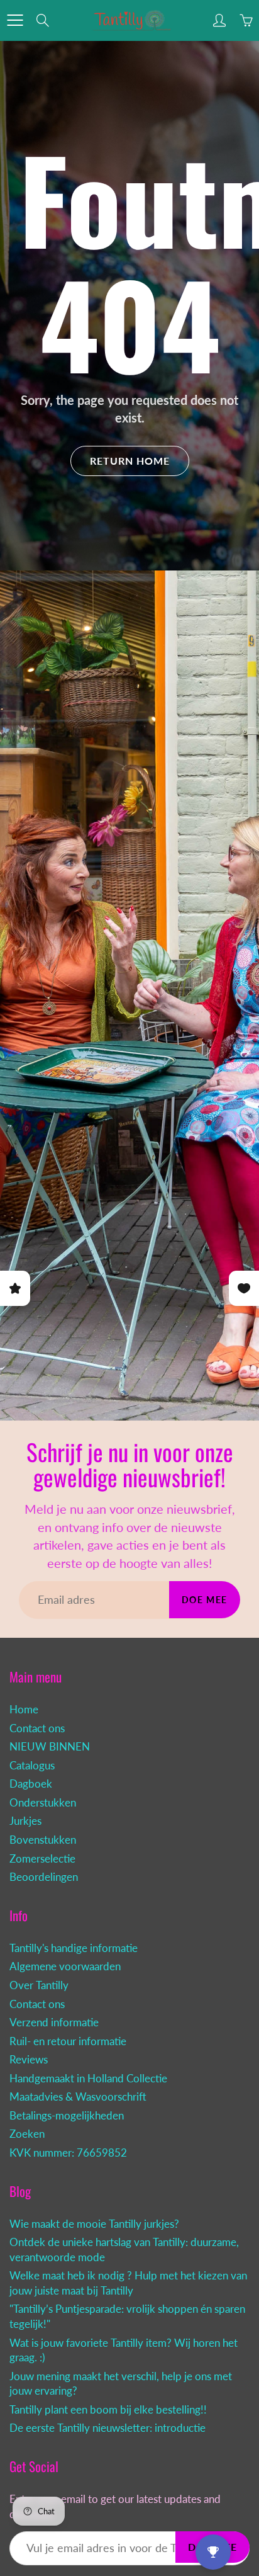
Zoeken (27, 2134)
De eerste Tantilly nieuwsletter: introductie (107, 2428)
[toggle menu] (15, 20)
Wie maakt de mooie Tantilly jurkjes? (94, 2224)
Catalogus (32, 1766)
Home (24, 1710)
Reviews (29, 2060)
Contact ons (37, 1728)
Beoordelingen (44, 1877)
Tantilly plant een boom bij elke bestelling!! (108, 2410)
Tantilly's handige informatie (74, 1948)
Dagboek (31, 1784)
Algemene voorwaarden (65, 1966)
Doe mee (205, 1600)
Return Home (130, 461)
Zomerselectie (42, 1859)
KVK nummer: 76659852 (68, 2153)
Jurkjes (25, 1821)
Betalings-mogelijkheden (67, 2116)
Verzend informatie (54, 2023)
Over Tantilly (39, 1985)
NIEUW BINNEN (50, 1747)
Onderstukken (43, 1803)
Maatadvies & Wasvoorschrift (78, 2097)
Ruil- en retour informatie (68, 2041)
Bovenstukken (43, 1840)
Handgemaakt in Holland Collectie (88, 2079)
